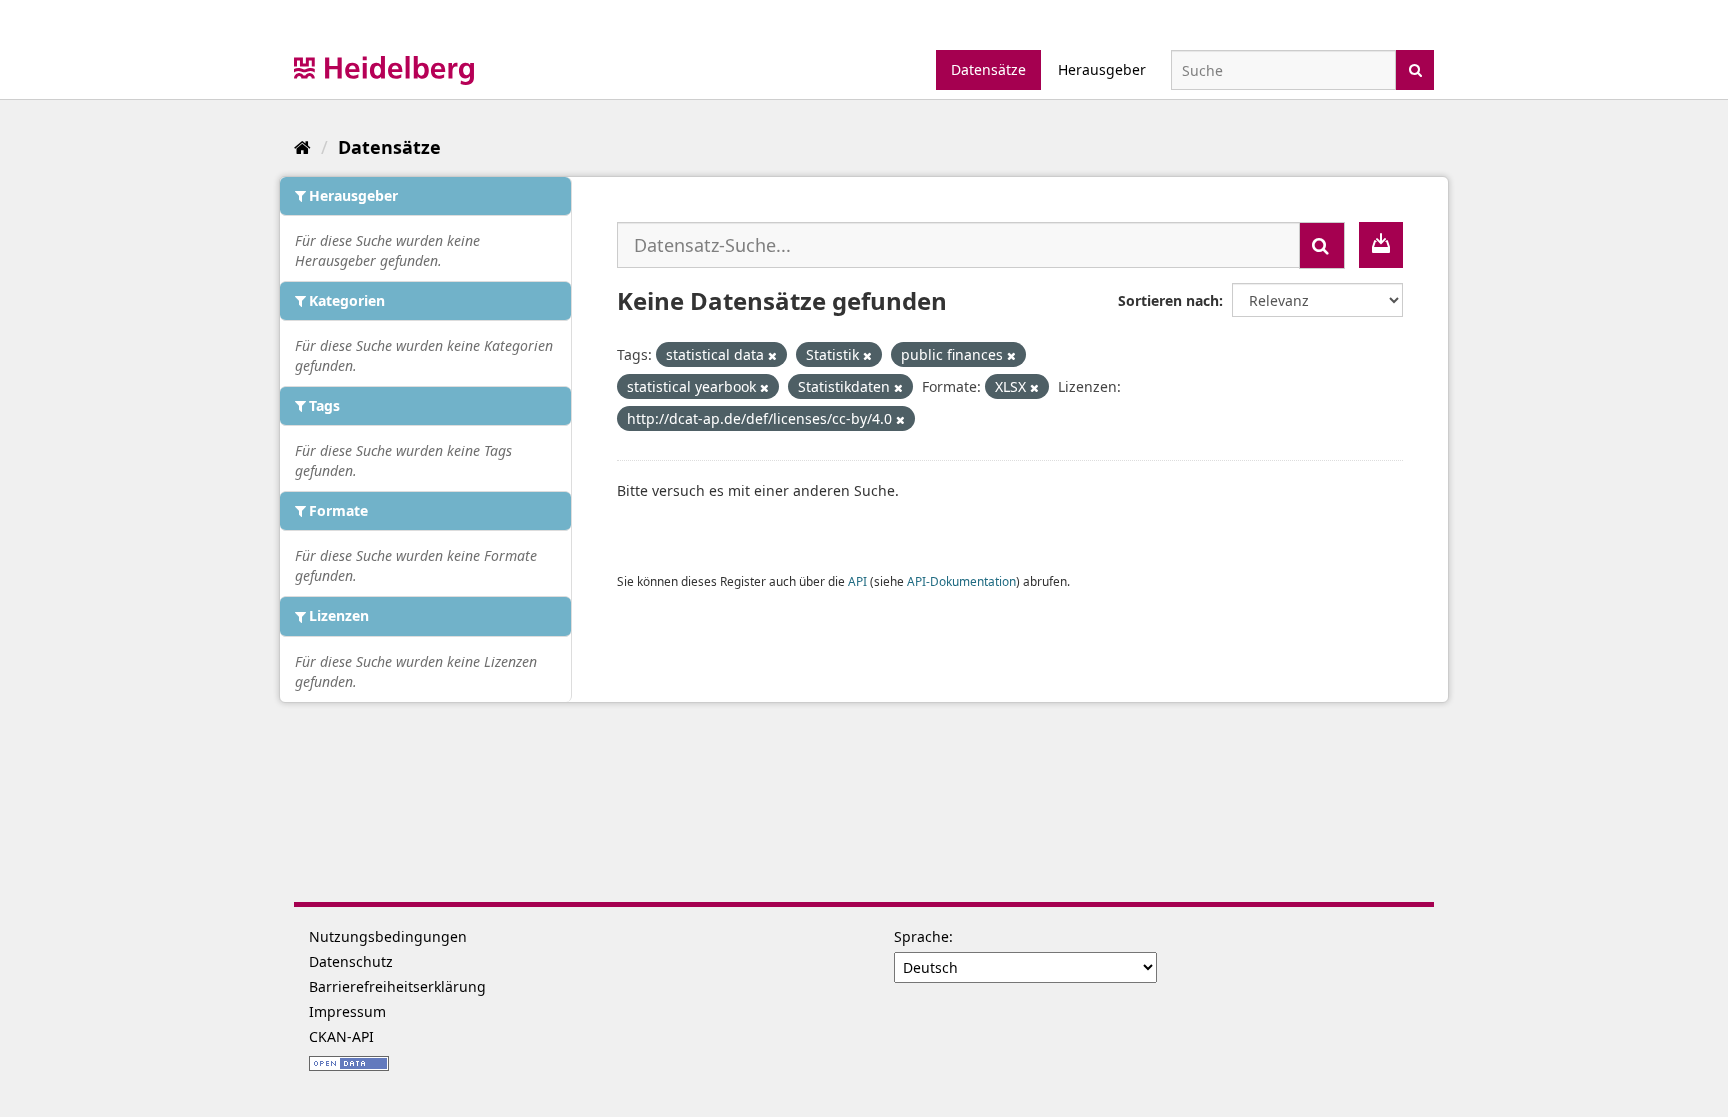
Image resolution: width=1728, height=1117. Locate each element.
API (857, 581)
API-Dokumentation (961, 581)
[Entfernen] (772, 355)
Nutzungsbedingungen (388, 936)
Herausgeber (1102, 69)
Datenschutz (351, 961)
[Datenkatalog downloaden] (1381, 245)
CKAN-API (341, 1036)
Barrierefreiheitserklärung (397, 986)
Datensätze (988, 69)
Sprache (921, 936)
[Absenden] (1415, 68)
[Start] (302, 147)
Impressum (347, 1011)
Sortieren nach (1168, 300)
